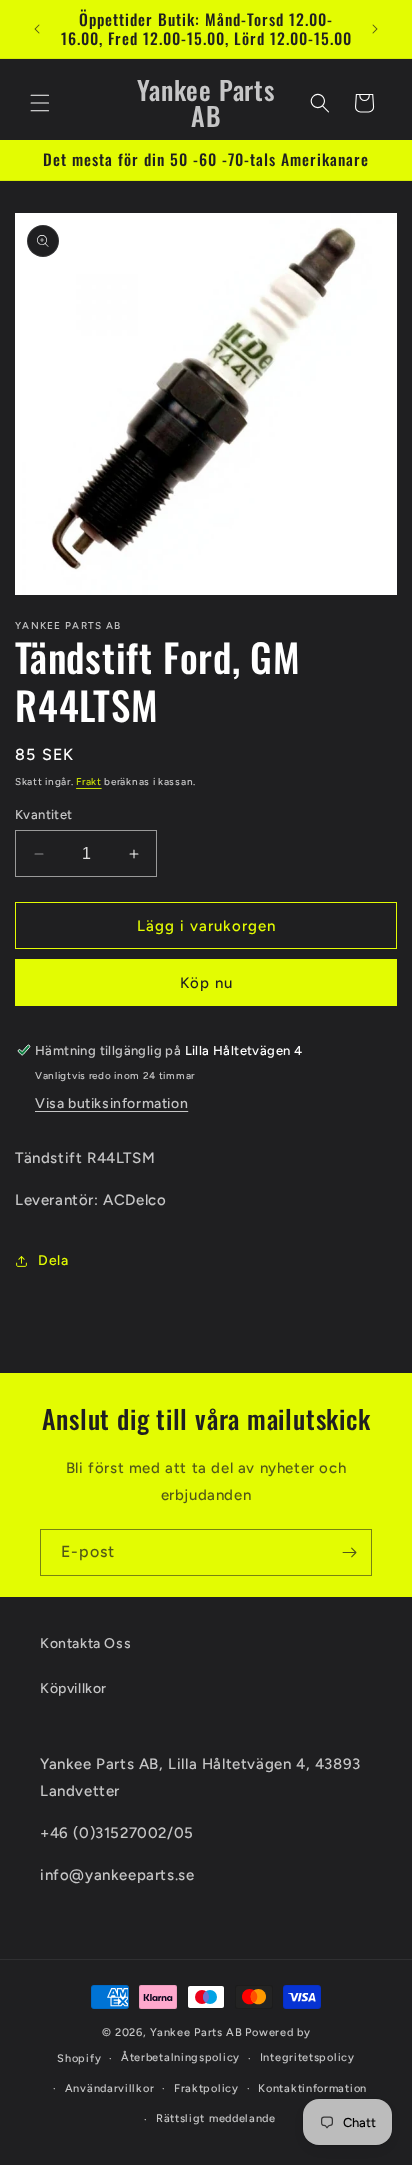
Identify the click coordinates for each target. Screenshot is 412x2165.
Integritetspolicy (307, 2057)
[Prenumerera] (349, 1552)
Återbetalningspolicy (180, 2057)
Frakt (89, 781)
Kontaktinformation (312, 2088)
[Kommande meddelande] (375, 29)
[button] (40, 103)
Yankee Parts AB (196, 2032)
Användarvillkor (110, 2088)
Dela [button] (53, 1260)
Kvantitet (44, 814)
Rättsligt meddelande (216, 2118)
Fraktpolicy (206, 2088)
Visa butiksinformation (111, 1103)
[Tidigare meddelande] (37, 29)
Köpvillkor (73, 1688)
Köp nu (206, 983)
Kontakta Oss (85, 1643)
